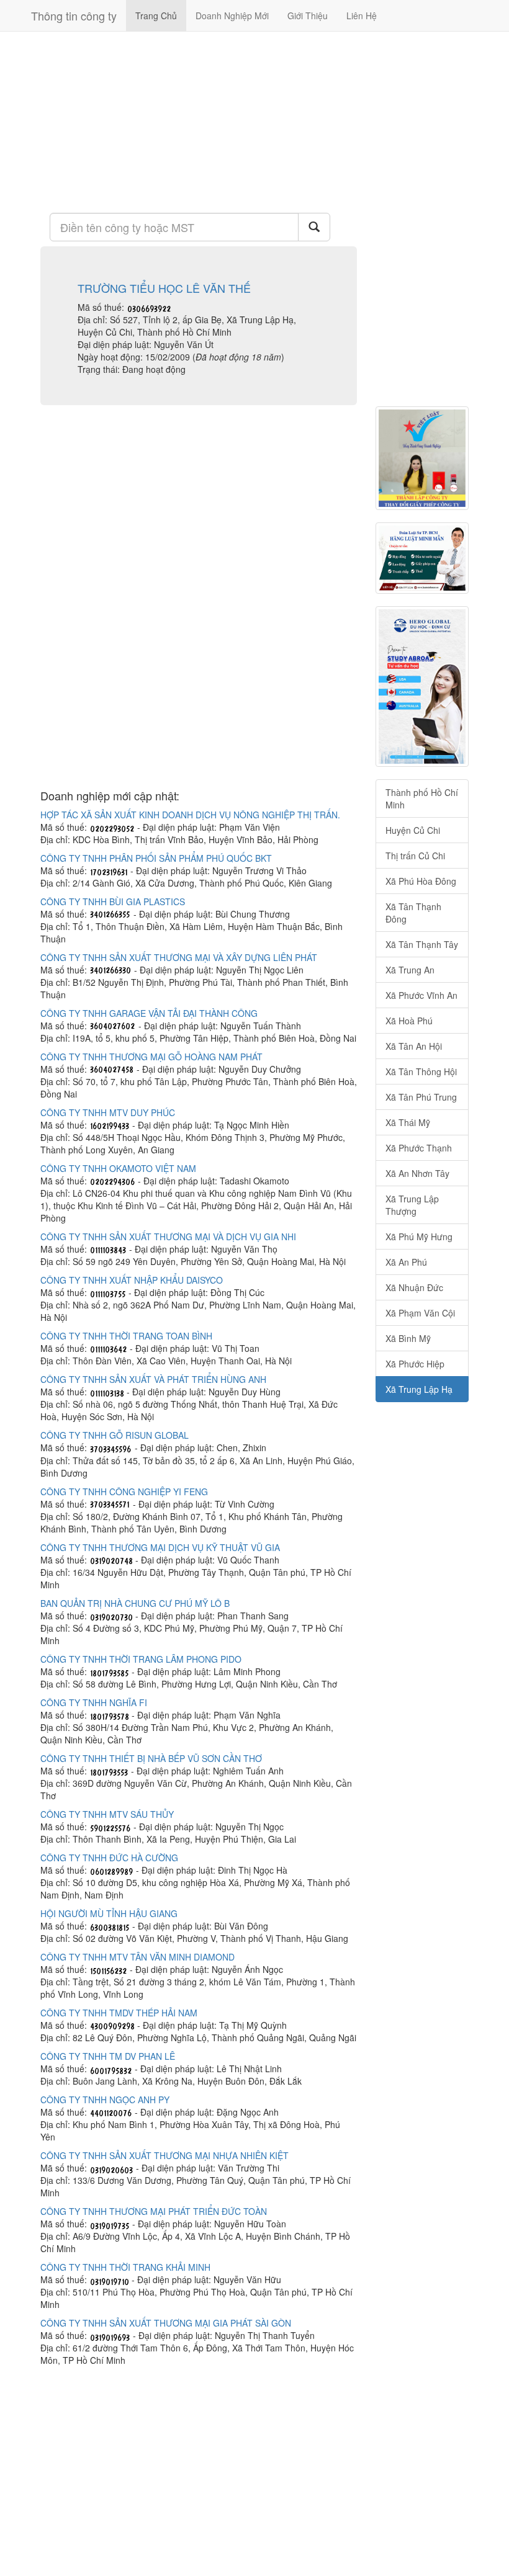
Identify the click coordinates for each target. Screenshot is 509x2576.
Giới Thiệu (308, 16)
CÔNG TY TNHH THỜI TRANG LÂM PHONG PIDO (141, 1659)
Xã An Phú (406, 1262)
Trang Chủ (156, 16)
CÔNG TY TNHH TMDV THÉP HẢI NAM (119, 2013)
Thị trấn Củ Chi (415, 856)
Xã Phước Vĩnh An (421, 995)
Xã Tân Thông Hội (421, 1071)
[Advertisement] (199, 121)
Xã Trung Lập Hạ (419, 1389)
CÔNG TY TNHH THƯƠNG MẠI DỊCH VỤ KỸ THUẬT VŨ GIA (160, 1547)
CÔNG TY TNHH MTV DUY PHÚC (108, 1112)
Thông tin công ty (74, 16)
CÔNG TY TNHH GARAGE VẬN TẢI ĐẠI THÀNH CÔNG (149, 1013)
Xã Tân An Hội (414, 1046)
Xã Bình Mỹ (408, 1338)
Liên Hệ (362, 16)
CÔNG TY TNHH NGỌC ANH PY (105, 2100)
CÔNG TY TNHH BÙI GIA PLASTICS (113, 901)
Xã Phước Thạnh (419, 1148)
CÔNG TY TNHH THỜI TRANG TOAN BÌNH (126, 1336)
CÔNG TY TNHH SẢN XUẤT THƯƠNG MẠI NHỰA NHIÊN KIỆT (164, 2155)
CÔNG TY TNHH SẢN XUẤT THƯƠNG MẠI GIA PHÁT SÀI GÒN (166, 2323)
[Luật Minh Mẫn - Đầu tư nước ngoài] (422, 558)
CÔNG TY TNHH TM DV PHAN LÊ (108, 2056)
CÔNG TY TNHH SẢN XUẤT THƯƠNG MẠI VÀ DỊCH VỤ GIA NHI (168, 1237)
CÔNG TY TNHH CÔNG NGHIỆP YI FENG (124, 1491)
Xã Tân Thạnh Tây (422, 944)
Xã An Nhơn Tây (417, 1173)
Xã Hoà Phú (409, 1021)
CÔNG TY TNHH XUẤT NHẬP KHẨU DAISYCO (132, 1280)
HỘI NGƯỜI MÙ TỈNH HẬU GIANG (109, 1913)
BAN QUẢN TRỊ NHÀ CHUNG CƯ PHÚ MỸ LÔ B (135, 1603)
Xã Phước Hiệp (415, 1364)
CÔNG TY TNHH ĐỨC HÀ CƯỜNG (109, 1858)
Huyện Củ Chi (413, 830)
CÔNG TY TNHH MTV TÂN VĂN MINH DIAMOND (137, 1957)
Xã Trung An (410, 970)
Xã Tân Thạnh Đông (413, 913)
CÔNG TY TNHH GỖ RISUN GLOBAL (115, 1435)
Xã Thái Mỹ (408, 1122)
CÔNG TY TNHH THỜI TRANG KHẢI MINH (125, 2267)
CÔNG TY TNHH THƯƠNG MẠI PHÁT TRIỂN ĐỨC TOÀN (154, 2211)
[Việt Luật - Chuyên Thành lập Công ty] (422, 458)
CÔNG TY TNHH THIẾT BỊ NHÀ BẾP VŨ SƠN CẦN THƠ (151, 1758)
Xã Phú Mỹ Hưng (419, 1237)
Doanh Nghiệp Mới (232, 16)
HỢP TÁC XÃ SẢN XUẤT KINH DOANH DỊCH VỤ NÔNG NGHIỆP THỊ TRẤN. (190, 815)
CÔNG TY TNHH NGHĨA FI (94, 1702)
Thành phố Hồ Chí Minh (422, 798)
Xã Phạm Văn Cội (420, 1313)
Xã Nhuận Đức (414, 1287)
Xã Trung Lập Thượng (412, 1205)
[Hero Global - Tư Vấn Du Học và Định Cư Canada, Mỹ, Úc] (422, 686)
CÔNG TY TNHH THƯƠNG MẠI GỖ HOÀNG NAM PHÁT (151, 1057)
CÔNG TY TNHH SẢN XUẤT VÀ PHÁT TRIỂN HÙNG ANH (153, 1379)
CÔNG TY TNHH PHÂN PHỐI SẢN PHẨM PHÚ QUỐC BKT (156, 858)
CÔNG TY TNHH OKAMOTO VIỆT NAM (118, 1168)
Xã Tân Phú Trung (421, 1097)
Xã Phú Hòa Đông (421, 881)
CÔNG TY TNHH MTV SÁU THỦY (107, 1814)
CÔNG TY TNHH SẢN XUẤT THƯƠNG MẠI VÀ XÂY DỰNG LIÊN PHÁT (179, 957)
